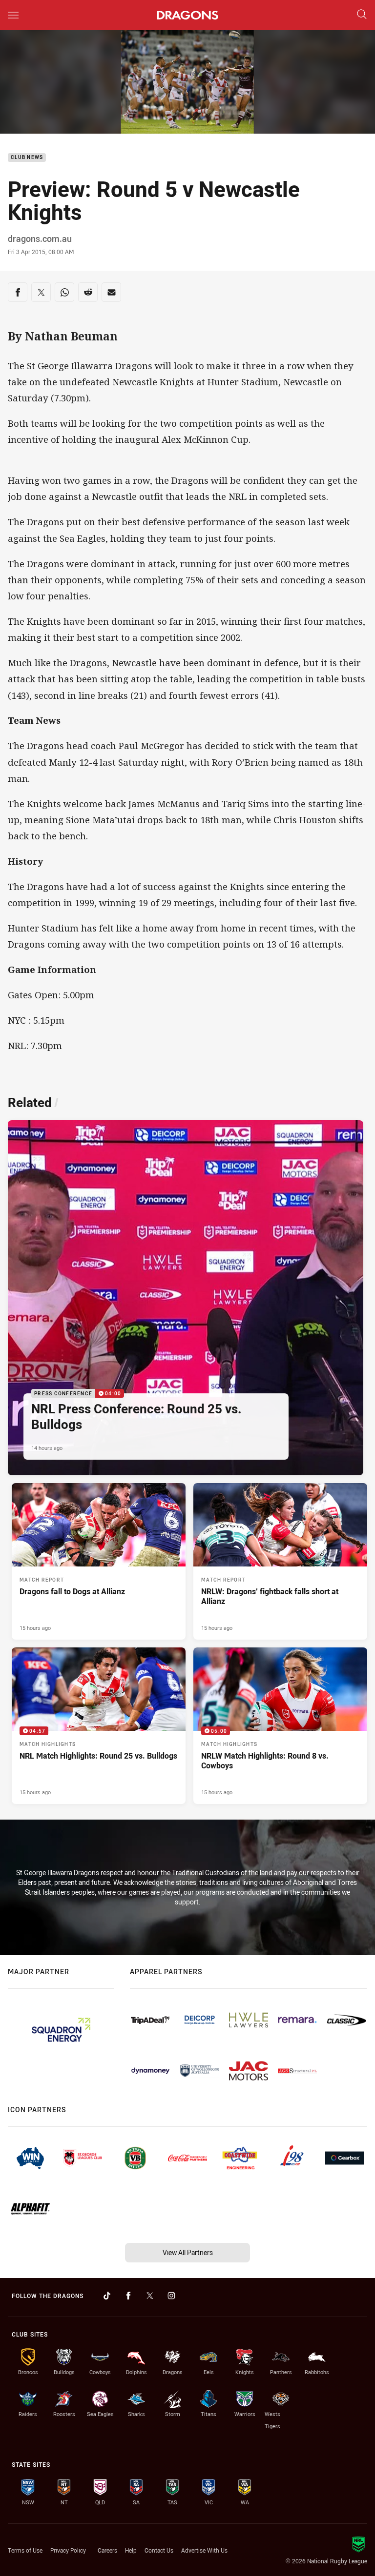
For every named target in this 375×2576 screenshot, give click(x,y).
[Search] (362, 15)
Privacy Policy (68, 2550)
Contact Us (159, 2550)
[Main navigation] (13, 15)
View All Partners (188, 2252)
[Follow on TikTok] (107, 2296)
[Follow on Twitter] (150, 2296)
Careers (107, 2550)
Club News (27, 158)
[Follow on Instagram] (171, 2296)
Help (131, 2550)
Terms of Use (25, 2550)
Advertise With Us (204, 2550)
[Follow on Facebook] (128, 2296)
